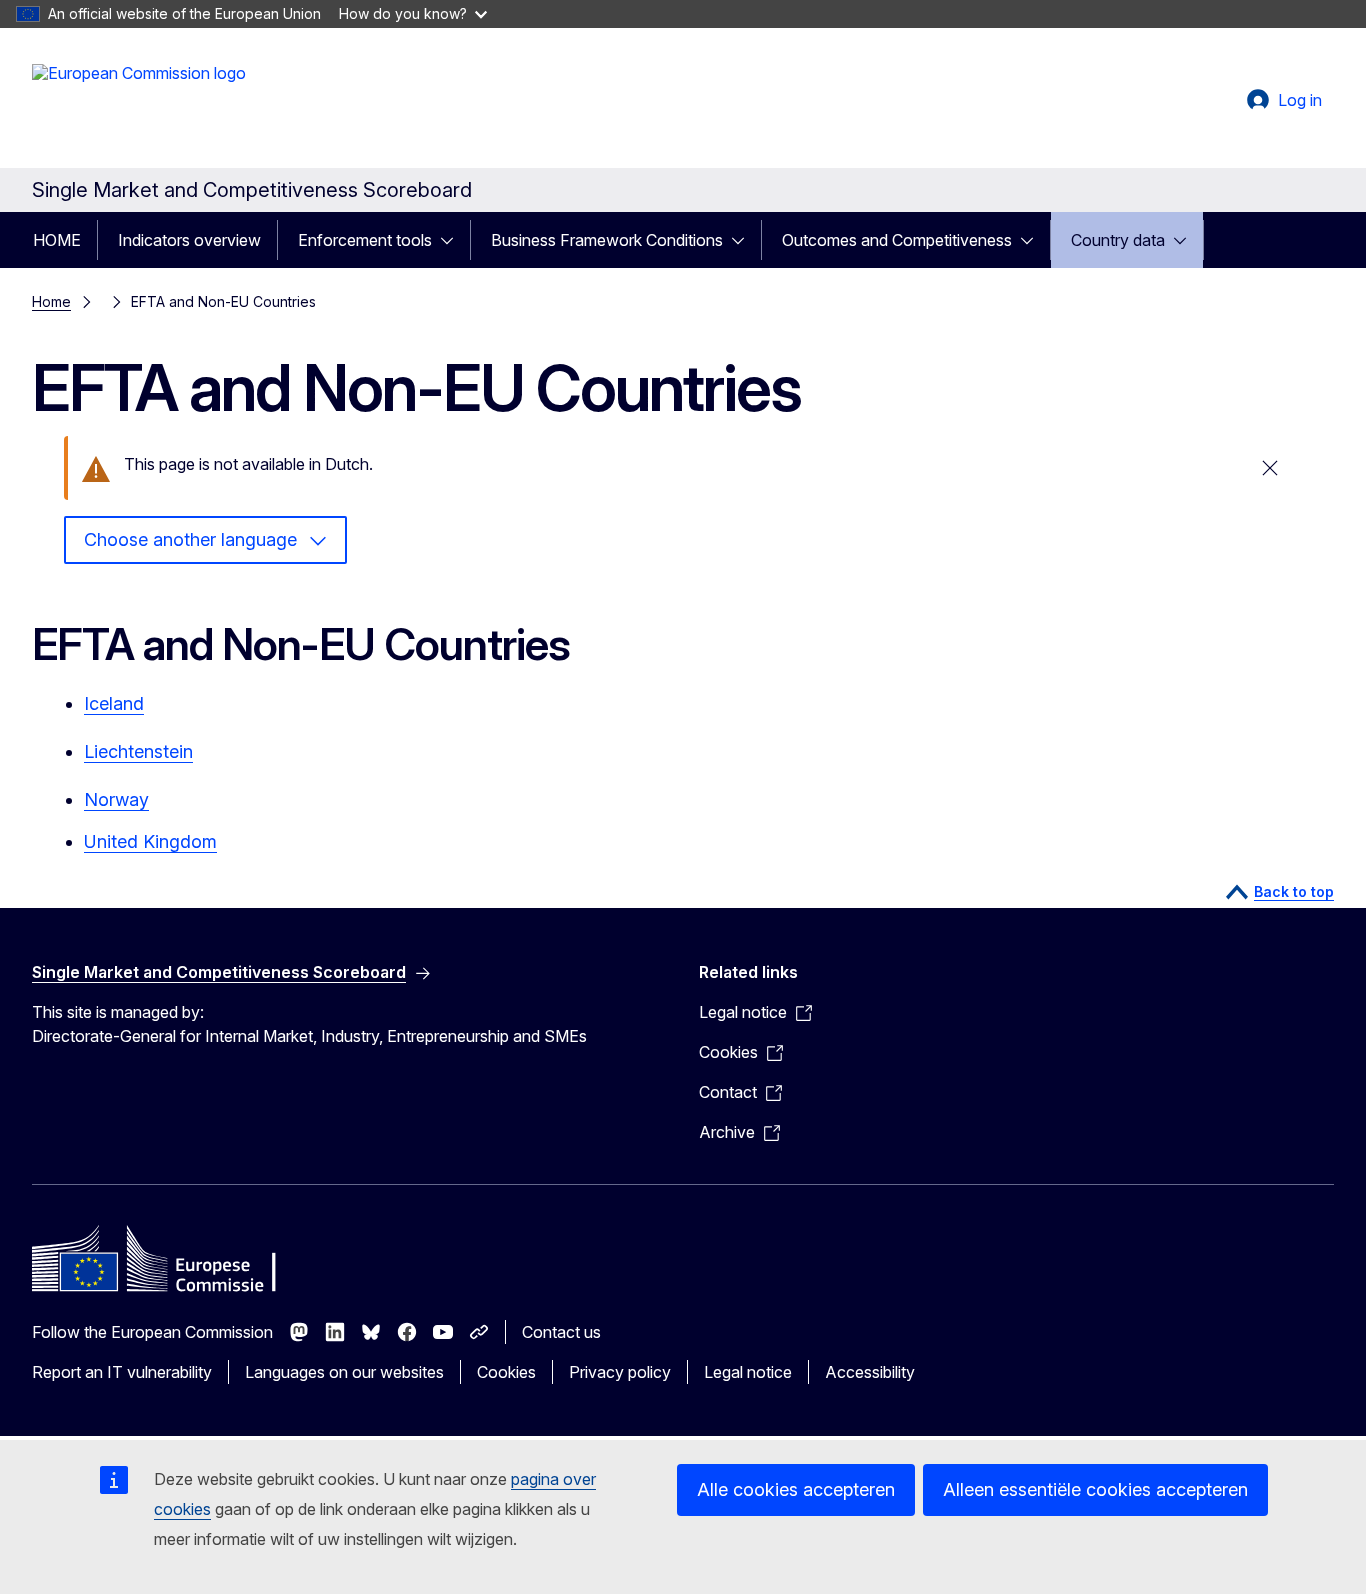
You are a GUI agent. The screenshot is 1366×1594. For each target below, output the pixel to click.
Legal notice (748, 1372)
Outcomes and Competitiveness (897, 240)
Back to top (1294, 891)
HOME (57, 240)
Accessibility (870, 1372)
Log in (1300, 100)
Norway (116, 799)
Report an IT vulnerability (122, 1372)
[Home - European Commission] (139, 104)
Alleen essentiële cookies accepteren (1095, 1489)
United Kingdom (150, 841)
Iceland (114, 703)
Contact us (561, 1332)
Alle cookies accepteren (796, 1489)
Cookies (506, 1372)
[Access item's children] (453, 240)
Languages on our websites (344, 1372)
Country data (1118, 240)
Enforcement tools (365, 240)
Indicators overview (189, 240)
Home (51, 301)
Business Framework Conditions (607, 240)
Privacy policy (620, 1372)
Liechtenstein (138, 751)
